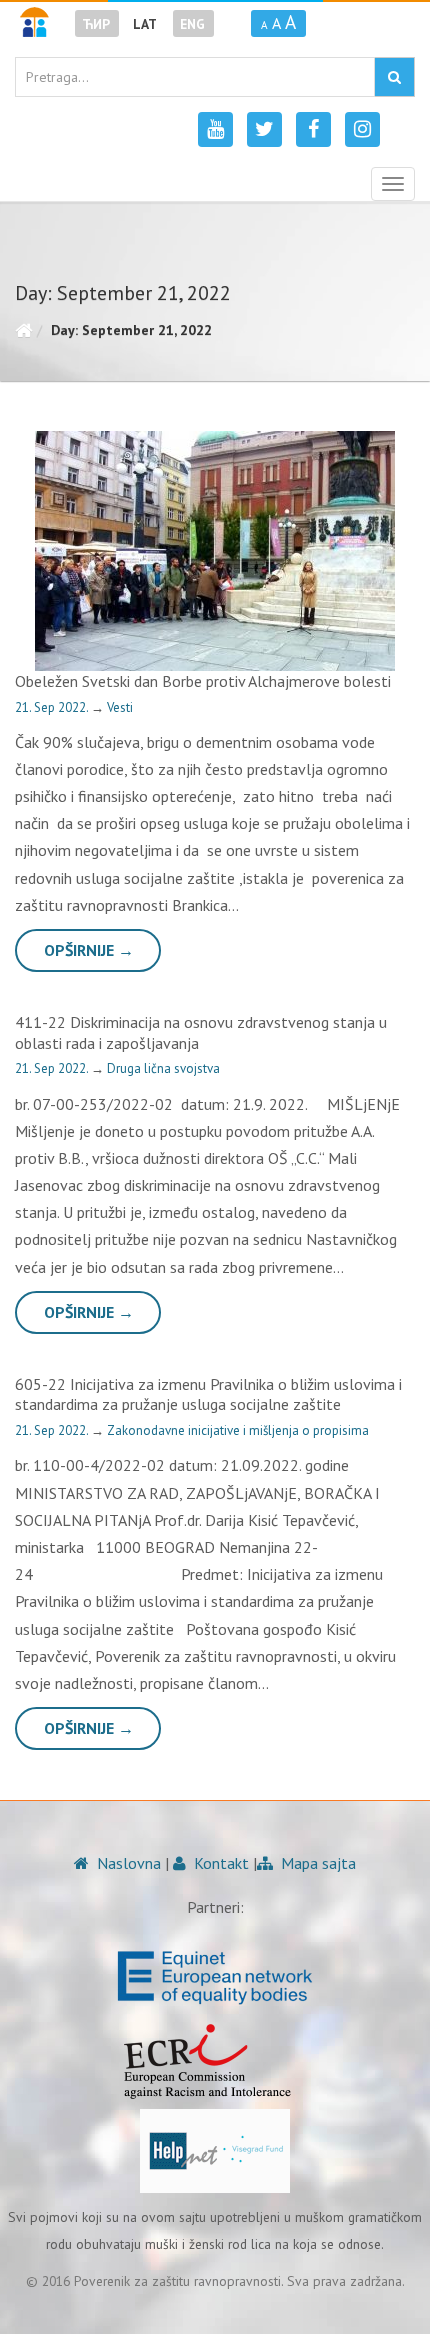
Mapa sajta (316, 1863)
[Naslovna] (23, 330)
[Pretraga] (394, 77)
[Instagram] (362, 129)
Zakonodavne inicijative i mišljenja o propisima (238, 1430)
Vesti (120, 707)
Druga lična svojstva (163, 1068)
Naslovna (127, 1863)
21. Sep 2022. (53, 707)
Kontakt (219, 1863)
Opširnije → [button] (89, 950)
